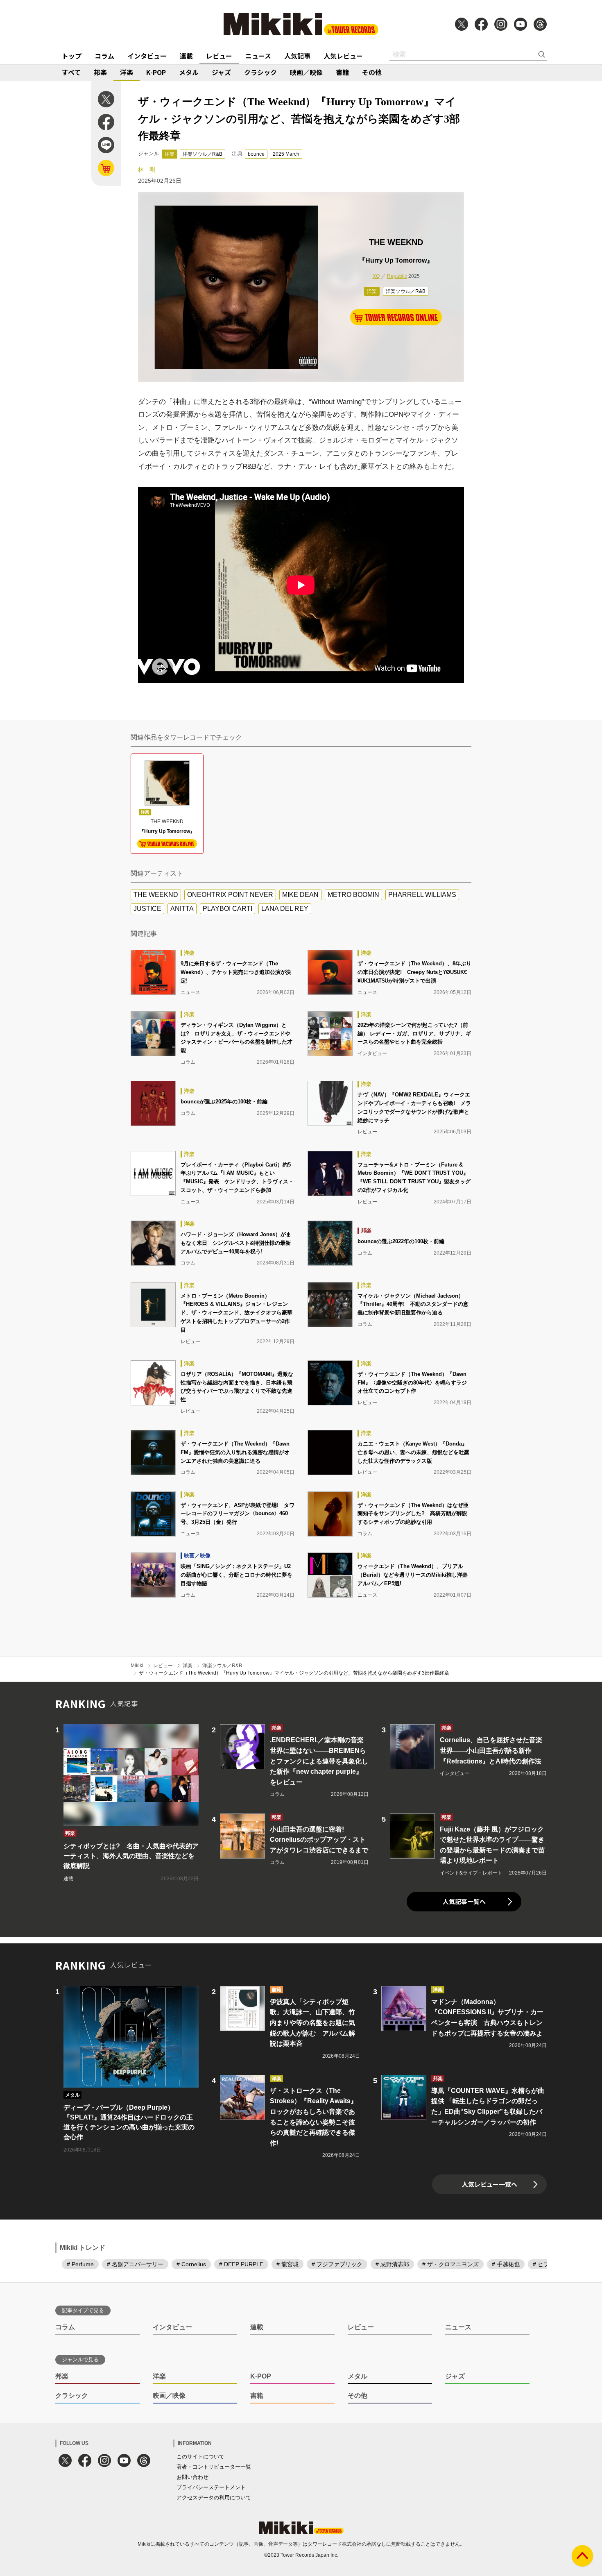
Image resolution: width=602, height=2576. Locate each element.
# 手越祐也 (506, 2264)
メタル (189, 72)
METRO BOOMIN (353, 895)
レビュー (219, 56)
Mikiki (137, 1666)
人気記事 (297, 56)
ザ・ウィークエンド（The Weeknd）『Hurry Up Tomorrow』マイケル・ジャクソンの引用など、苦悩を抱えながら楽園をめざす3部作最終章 (294, 1673)
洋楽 (127, 72)
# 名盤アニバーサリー (135, 2264)
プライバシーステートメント (211, 2487)
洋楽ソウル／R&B (203, 154)
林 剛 (147, 170)
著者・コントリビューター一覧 (214, 2467)
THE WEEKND (156, 895)
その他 (372, 72)
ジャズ (221, 72)
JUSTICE (147, 909)
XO (376, 276)
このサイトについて (200, 2457)
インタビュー (147, 56)
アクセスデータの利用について (214, 2498)
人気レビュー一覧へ (490, 2184)
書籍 (342, 72)
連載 (186, 56)
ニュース (258, 56)
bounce (256, 154)
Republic (397, 276)
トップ (72, 56)
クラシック (260, 72)
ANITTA (182, 909)
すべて (71, 72)
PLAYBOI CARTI (227, 909)
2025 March (286, 154)
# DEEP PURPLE (241, 2264)
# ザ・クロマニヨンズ (450, 2264)
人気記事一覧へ (464, 1901)
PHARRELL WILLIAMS (422, 895)
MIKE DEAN (300, 895)
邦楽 (100, 72)
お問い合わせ (192, 2477)
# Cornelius (191, 2264)
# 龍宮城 (287, 2264)
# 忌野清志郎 (392, 2264)
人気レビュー (343, 56)
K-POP (156, 72)
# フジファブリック (337, 2264)
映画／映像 (306, 72)
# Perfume (80, 2264)
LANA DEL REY (285, 909)
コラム (104, 56)
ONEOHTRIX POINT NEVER (230, 895)
